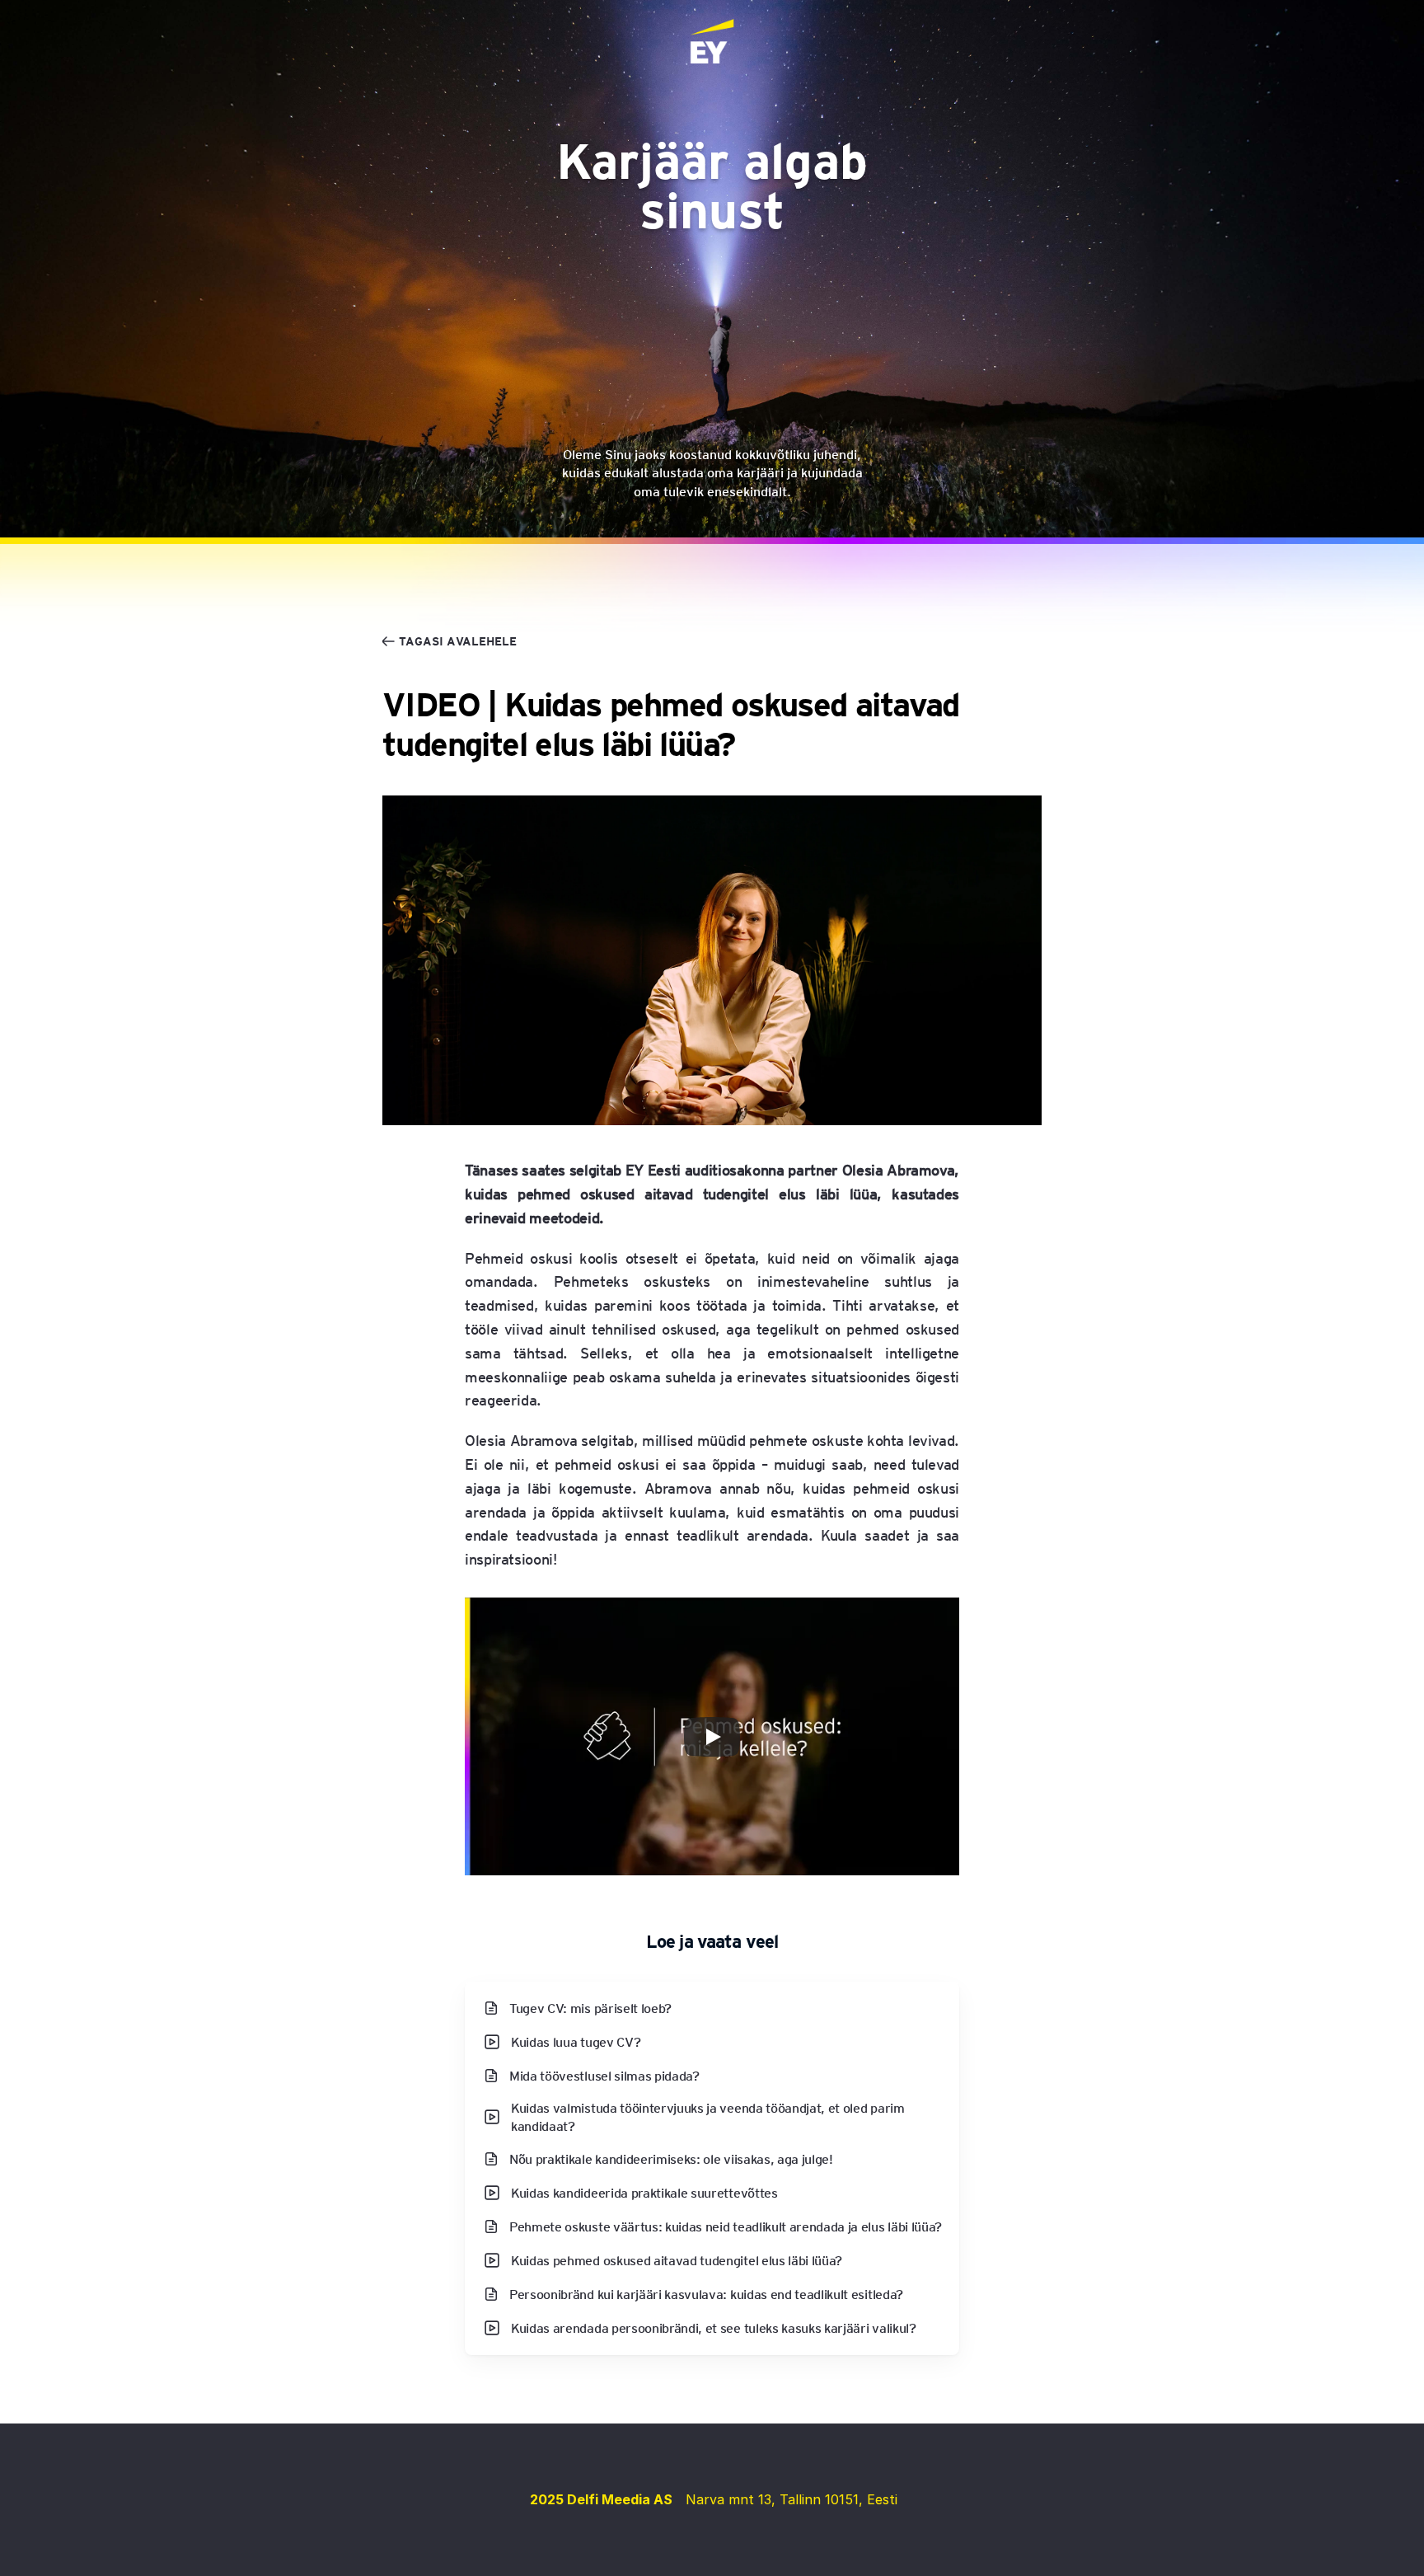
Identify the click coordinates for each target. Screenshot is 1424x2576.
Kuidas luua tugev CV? (576, 2041)
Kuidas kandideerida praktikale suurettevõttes (644, 2191)
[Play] (712, 1737)
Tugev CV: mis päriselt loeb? (590, 2008)
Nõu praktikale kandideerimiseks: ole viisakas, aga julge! (671, 2158)
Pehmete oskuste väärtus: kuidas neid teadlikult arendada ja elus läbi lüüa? (726, 2225)
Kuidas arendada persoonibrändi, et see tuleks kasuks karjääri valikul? (714, 2327)
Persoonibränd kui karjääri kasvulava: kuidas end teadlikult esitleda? (706, 2293)
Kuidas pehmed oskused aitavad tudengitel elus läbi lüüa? (677, 2259)
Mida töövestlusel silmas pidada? (604, 2075)
